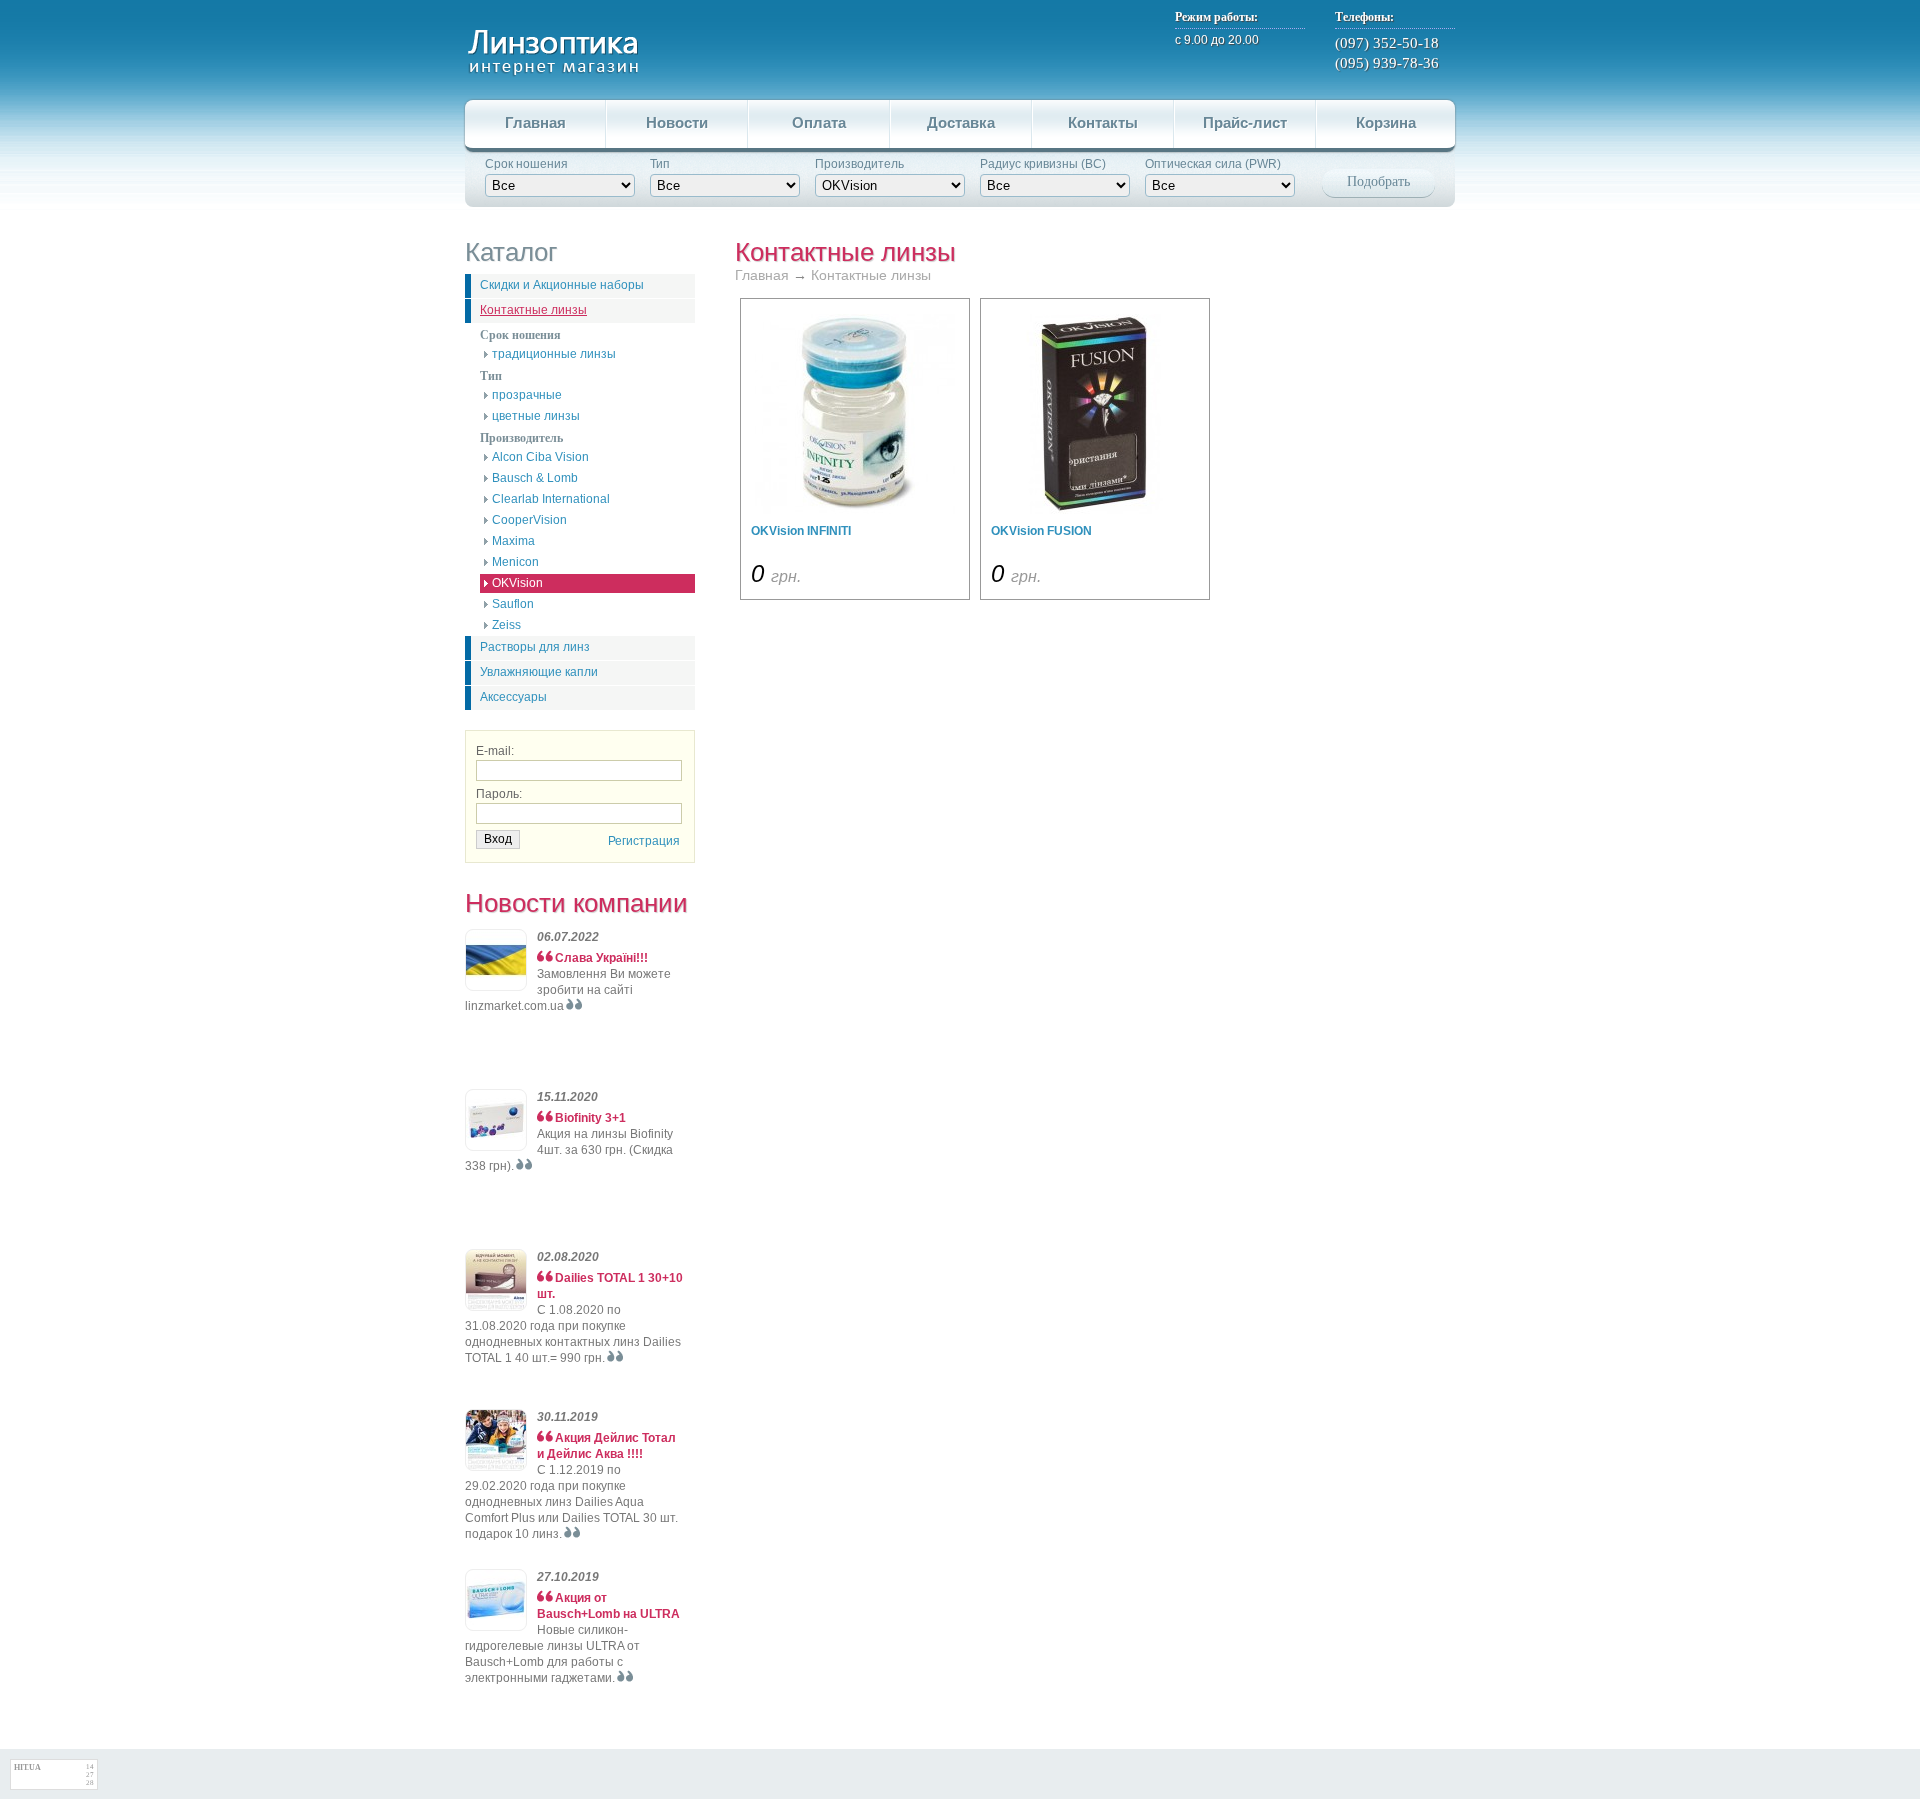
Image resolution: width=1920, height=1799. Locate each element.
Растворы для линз (535, 647)
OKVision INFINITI (801, 531)
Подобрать (1378, 181)
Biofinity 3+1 (590, 1118)
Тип (660, 164)
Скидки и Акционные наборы (562, 285)
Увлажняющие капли (539, 672)
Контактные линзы (533, 310)
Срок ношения (526, 164)
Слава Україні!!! (601, 958)
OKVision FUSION (1041, 531)
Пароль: (499, 794)
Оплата (819, 122)
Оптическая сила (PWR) (1213, 164)
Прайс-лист (1245, 122)
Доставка (961, 122)
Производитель (859, 164)
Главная (535, 122)
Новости (677, 122)
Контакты (1103, 122)
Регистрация (644, 841)
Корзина (1386, 122)
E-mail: (495, 751)
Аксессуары (513, 697)
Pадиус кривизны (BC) (1043, 164)
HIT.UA (27, 1767)
